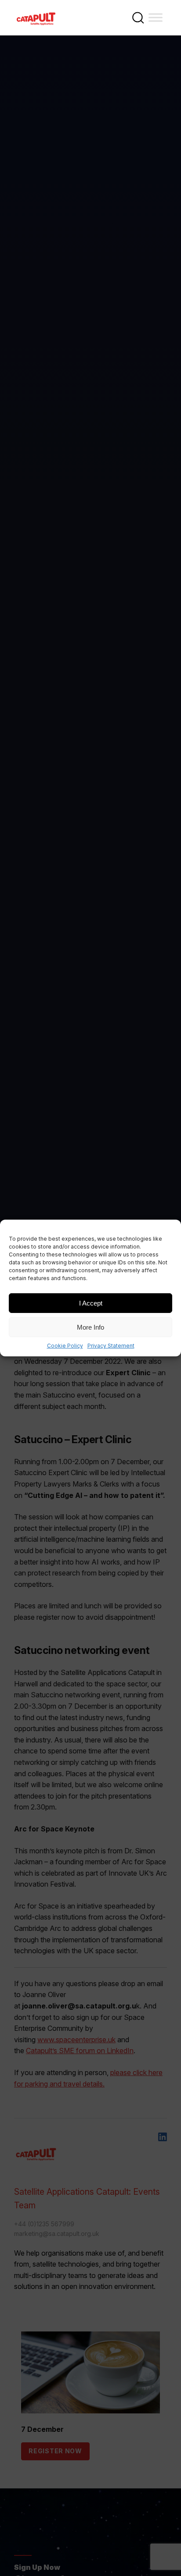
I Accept (91, 1303)
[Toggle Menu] (156, 17)
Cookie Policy (65, 1346)
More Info (90, 1327)
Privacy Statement (111, 1346)
